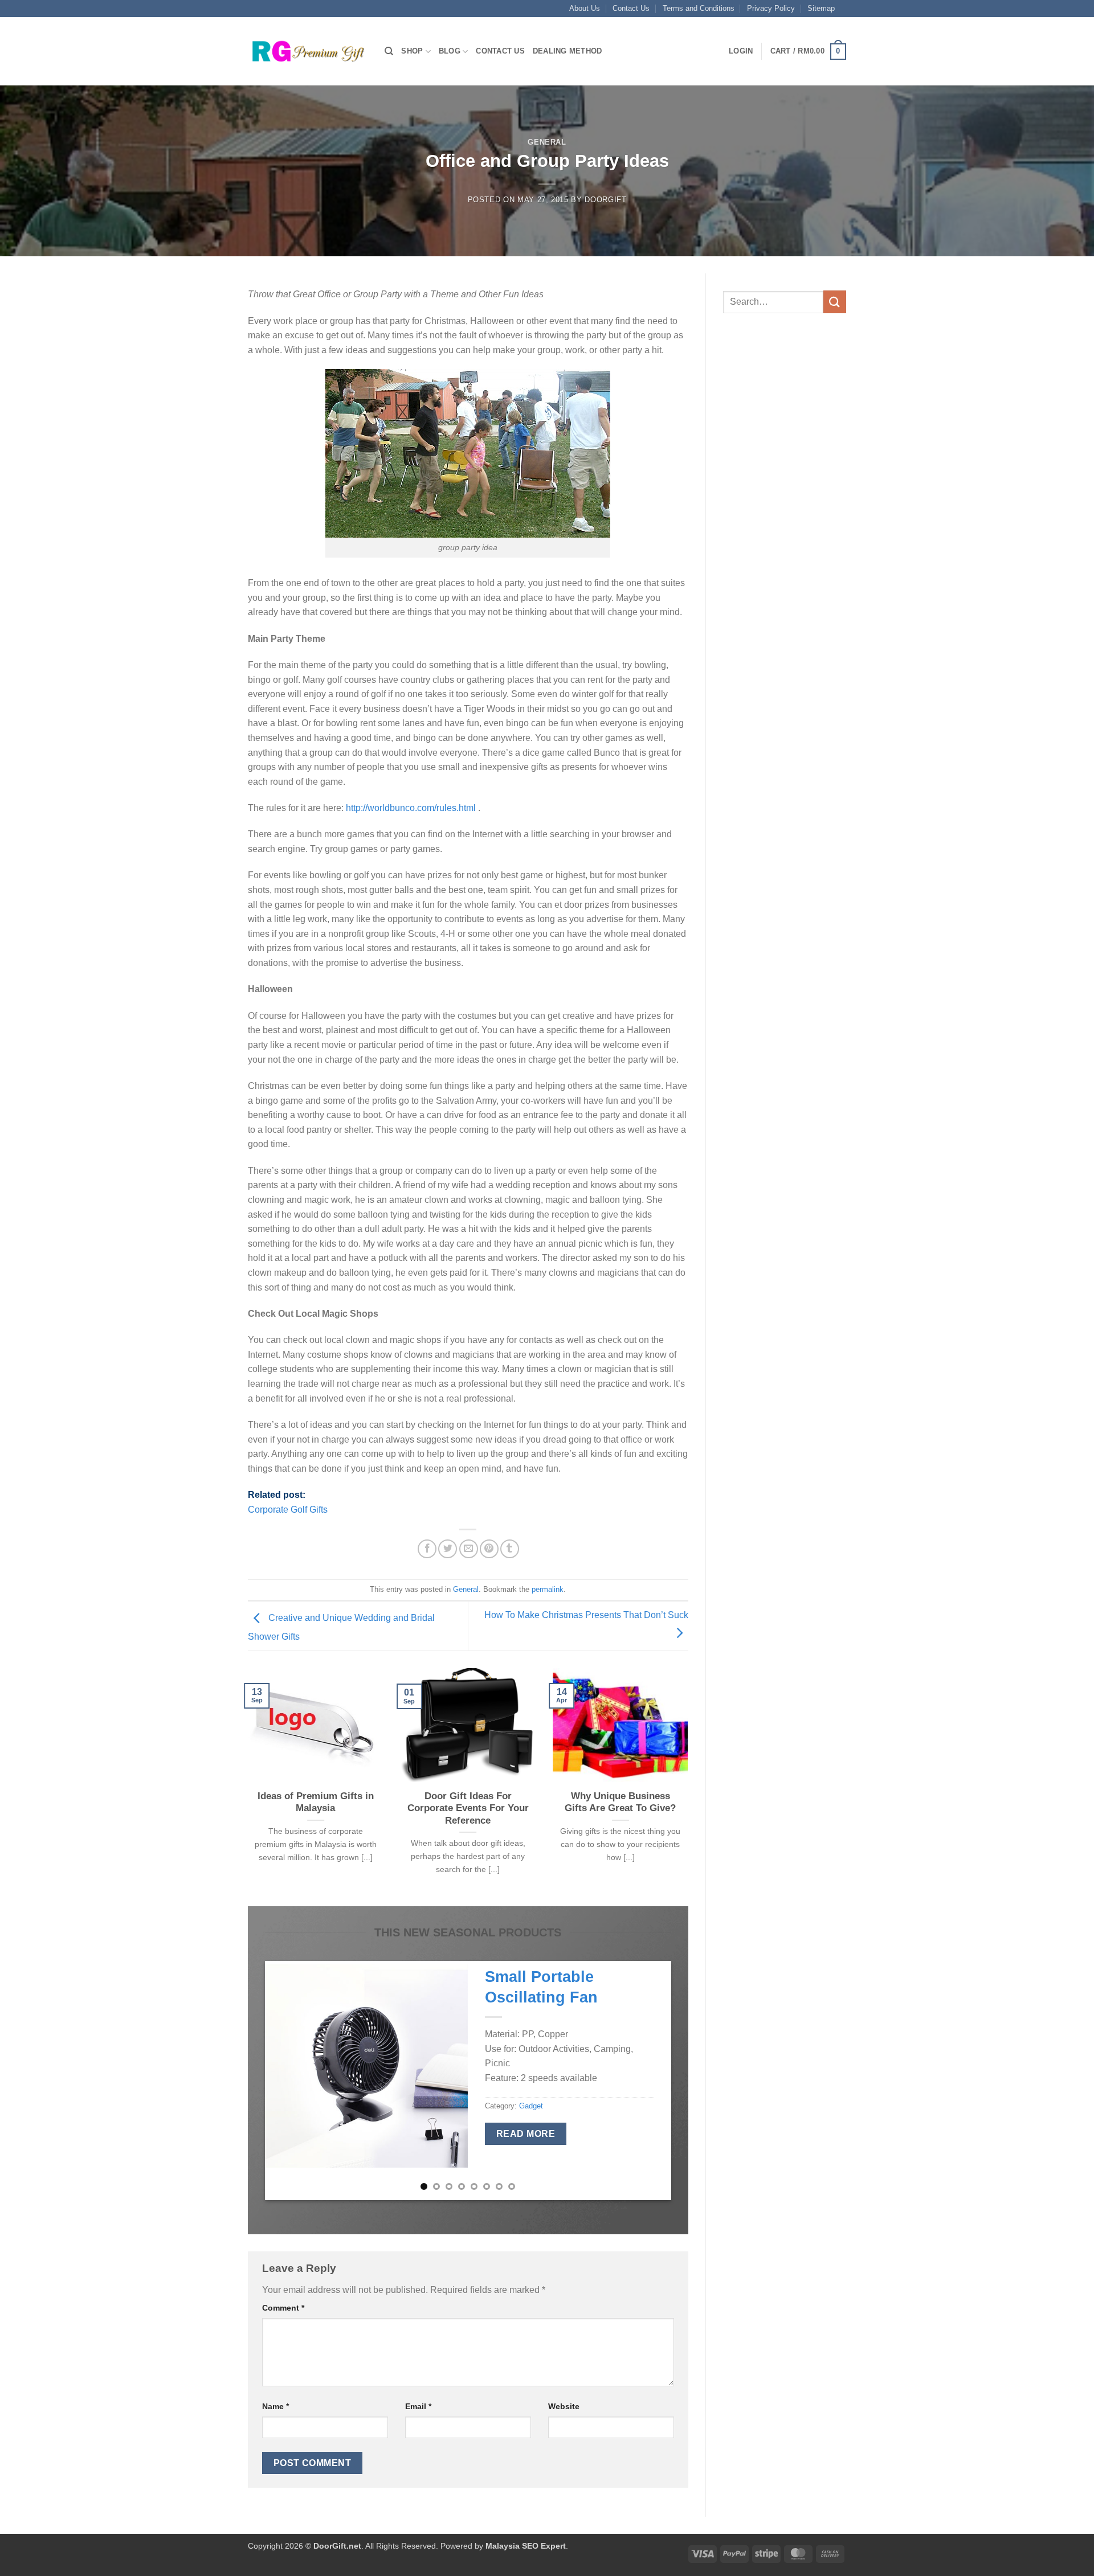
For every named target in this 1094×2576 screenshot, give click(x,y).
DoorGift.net (337, 2546)
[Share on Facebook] (427, 1549)
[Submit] (835, 302)
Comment (283, 2308)
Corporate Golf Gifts (288, 1510)
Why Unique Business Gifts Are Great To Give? (620, 1802)
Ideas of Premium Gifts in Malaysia (316, 1802)
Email (418, 2406)
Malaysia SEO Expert (526, 2546)
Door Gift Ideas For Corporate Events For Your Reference (468, 1808)
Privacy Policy (771, 8)
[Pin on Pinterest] (489, 1549)
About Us (585, 8)
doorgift (605, 200)
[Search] (389, 51)
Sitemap (821, 8)
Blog (450, 51)
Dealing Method (568, 51)
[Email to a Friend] (469, 1549)
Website (564, 2406)
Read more (526, 2134)
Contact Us (631, 8)
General (547, 142)
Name (275, 2406)
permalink (548, 1589)
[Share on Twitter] (448, 1549)
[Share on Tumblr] (510, 1549)
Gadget (531, 2106)
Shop (412, 51)
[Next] (691, 1786)
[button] (741, 51)
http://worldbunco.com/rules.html (411, 808)
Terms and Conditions (699, 8)
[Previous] (246, 1786)
